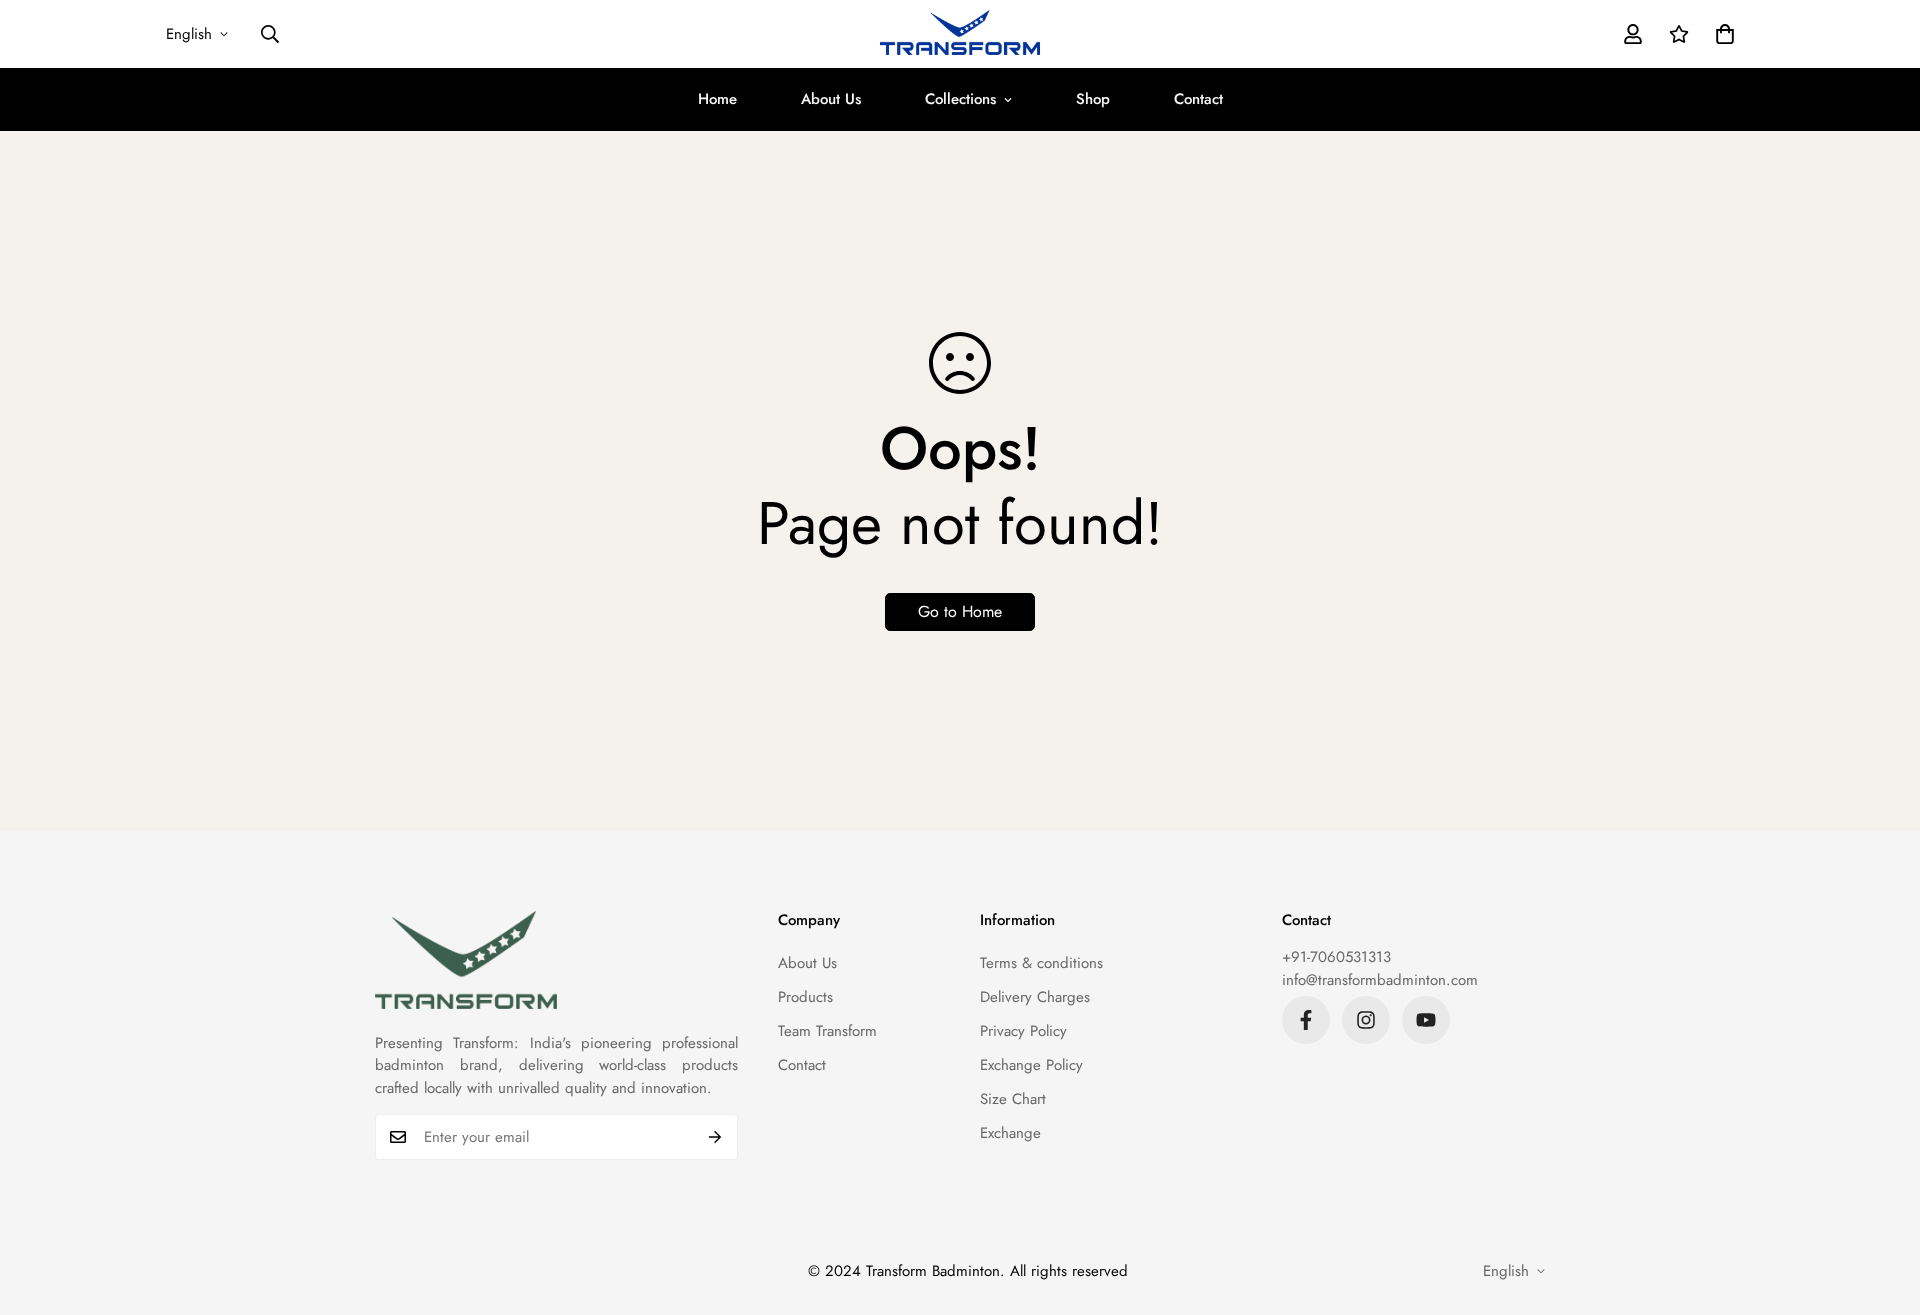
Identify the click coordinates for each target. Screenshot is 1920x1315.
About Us (831, 99)
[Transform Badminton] (960, 34)
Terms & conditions (1041, 963)
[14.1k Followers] (1366, 1020)
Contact (1198, 99)
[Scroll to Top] (1881, 1206)
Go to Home (960, 611)
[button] (1725, 34)
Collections (960, 99)
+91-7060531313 (1336, 957)
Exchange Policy (1031, 1065)
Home (717, 99)
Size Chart (1013, 1099)
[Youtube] (1426, 1020)
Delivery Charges (1035, 997)
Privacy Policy (1023, 1031)
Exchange (1010, 1133)
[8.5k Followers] (1306, 1020)
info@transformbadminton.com (1380, 980)
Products (805, 997)
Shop (1093, 99)
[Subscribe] (715, 1137)
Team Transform (827, 1031)
